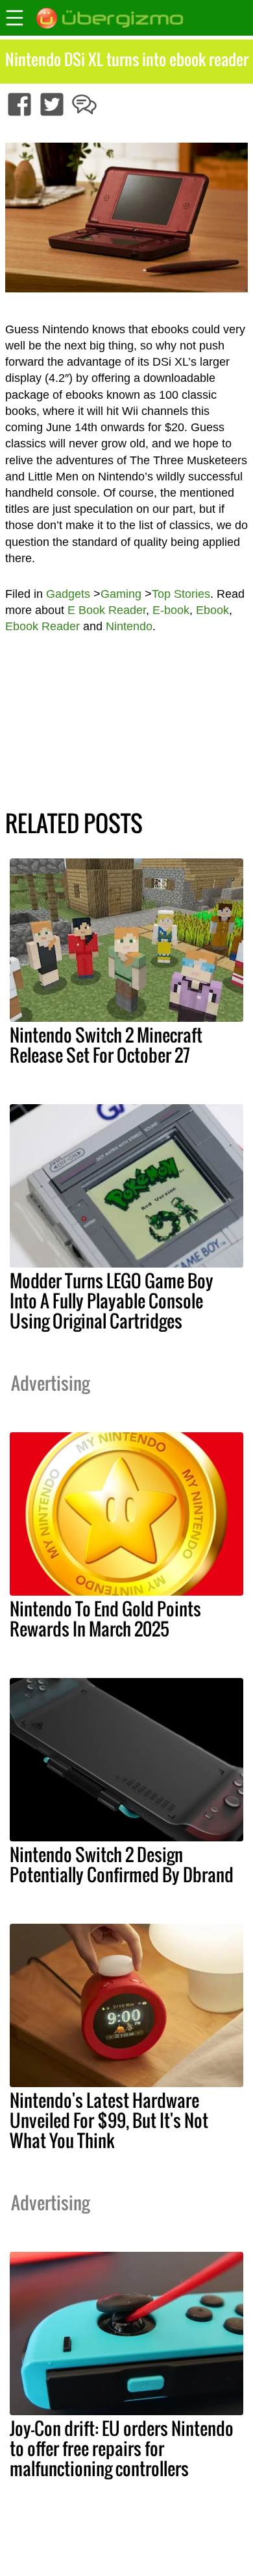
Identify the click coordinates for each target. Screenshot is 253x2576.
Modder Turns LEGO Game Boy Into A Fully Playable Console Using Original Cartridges (112, 1301)
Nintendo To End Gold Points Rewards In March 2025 (105, 1619)
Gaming (121, 594)
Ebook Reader (42, 626)
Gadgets (68, 594)
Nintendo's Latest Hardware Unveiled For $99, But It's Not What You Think (109, 2120)
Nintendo (129, 626)
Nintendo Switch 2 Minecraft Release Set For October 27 (106, 1045)
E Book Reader (107, 610)
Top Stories (181, 594)
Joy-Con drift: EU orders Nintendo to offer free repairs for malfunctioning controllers (122, 2448)
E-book (171, 610)
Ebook (212, 610)
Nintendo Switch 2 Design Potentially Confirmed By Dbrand (122, 1864)
